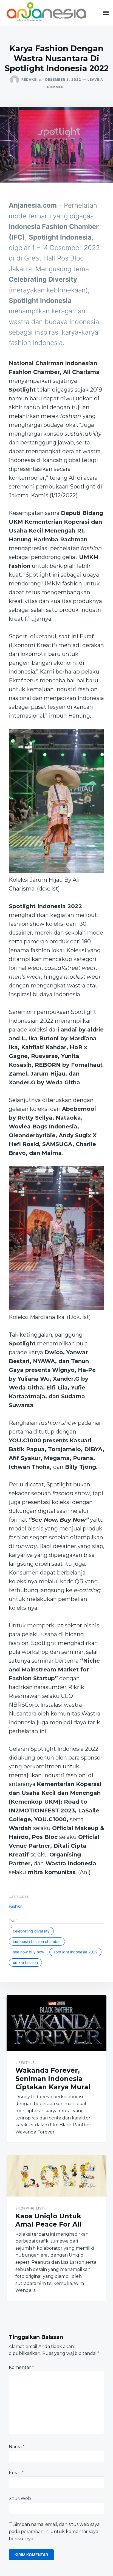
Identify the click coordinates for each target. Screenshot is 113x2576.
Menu (106, 13)
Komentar (21, 2367)
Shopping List (30, 2208)
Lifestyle (25, 2063)
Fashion (16, 1906)
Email (16, 2473)
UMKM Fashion (25, 1962)
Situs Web (20, 2498)
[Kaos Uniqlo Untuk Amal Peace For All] (56, 2176)
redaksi (29, 79)
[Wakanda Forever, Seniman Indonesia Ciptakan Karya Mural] (56, 2023)
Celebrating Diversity (31, 1931)
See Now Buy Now (29, 1952)
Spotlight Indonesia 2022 (75, 1952)
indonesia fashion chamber (37, 1941)
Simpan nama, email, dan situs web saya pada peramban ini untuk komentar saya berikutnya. (54, 2531)
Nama (17, 2447)
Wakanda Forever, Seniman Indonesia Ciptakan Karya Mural (53, 2079)
